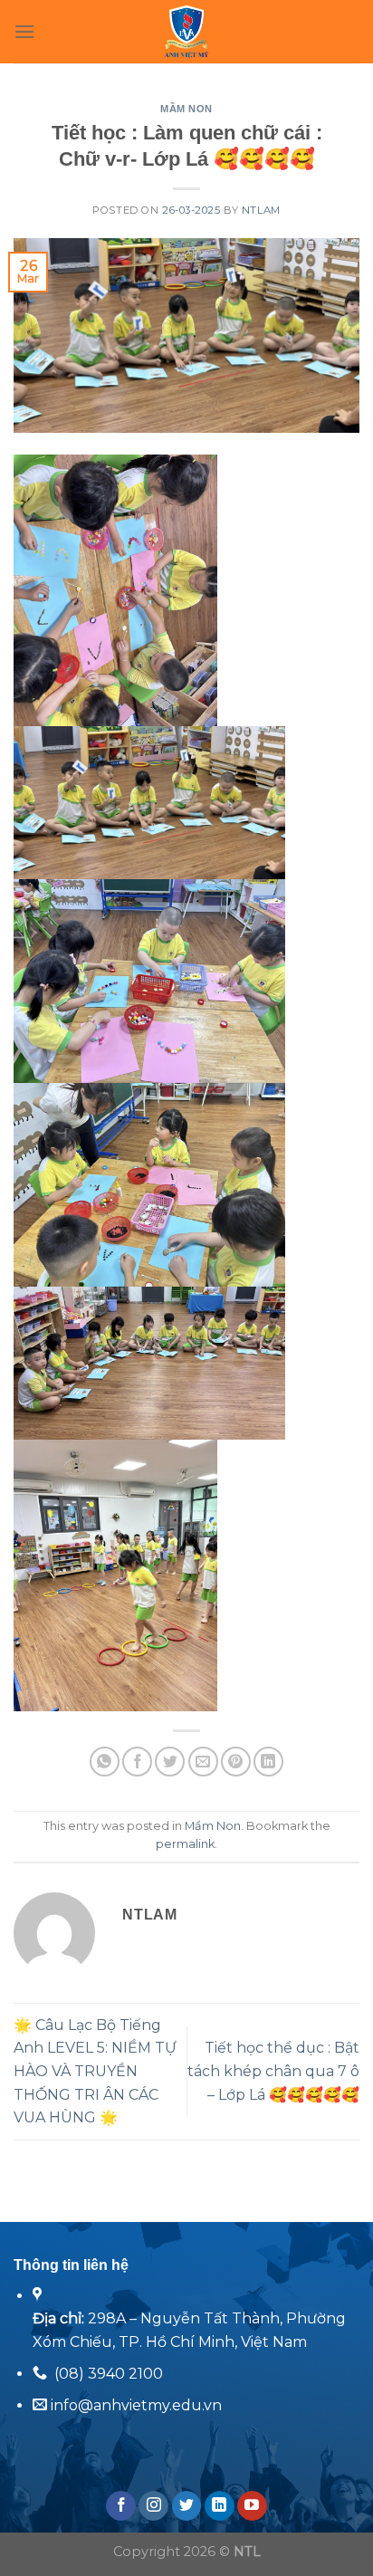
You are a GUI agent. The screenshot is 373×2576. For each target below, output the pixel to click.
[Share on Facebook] (137, 1762)
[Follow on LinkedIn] (220, 2506)
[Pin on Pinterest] (236, 1762)
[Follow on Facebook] (121, 2506)
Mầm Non (186, 109)
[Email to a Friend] (203, 1762)
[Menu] (24, 31)
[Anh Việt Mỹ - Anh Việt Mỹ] (187, 32)
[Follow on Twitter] (187, 2506)
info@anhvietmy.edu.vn (134, 2405)
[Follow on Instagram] (153, 2506)
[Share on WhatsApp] (105, 1762)
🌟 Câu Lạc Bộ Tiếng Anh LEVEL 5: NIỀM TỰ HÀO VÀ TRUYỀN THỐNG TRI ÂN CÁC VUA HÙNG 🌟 (95, 2071)
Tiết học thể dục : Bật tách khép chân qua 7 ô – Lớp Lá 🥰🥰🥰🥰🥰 (273, 2071)
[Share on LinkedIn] (268, 1762)
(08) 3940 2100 (109, 2374)
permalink (185, 1844)
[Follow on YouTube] (252, 2506)
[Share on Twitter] (170, 1762)
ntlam (261, 210)
